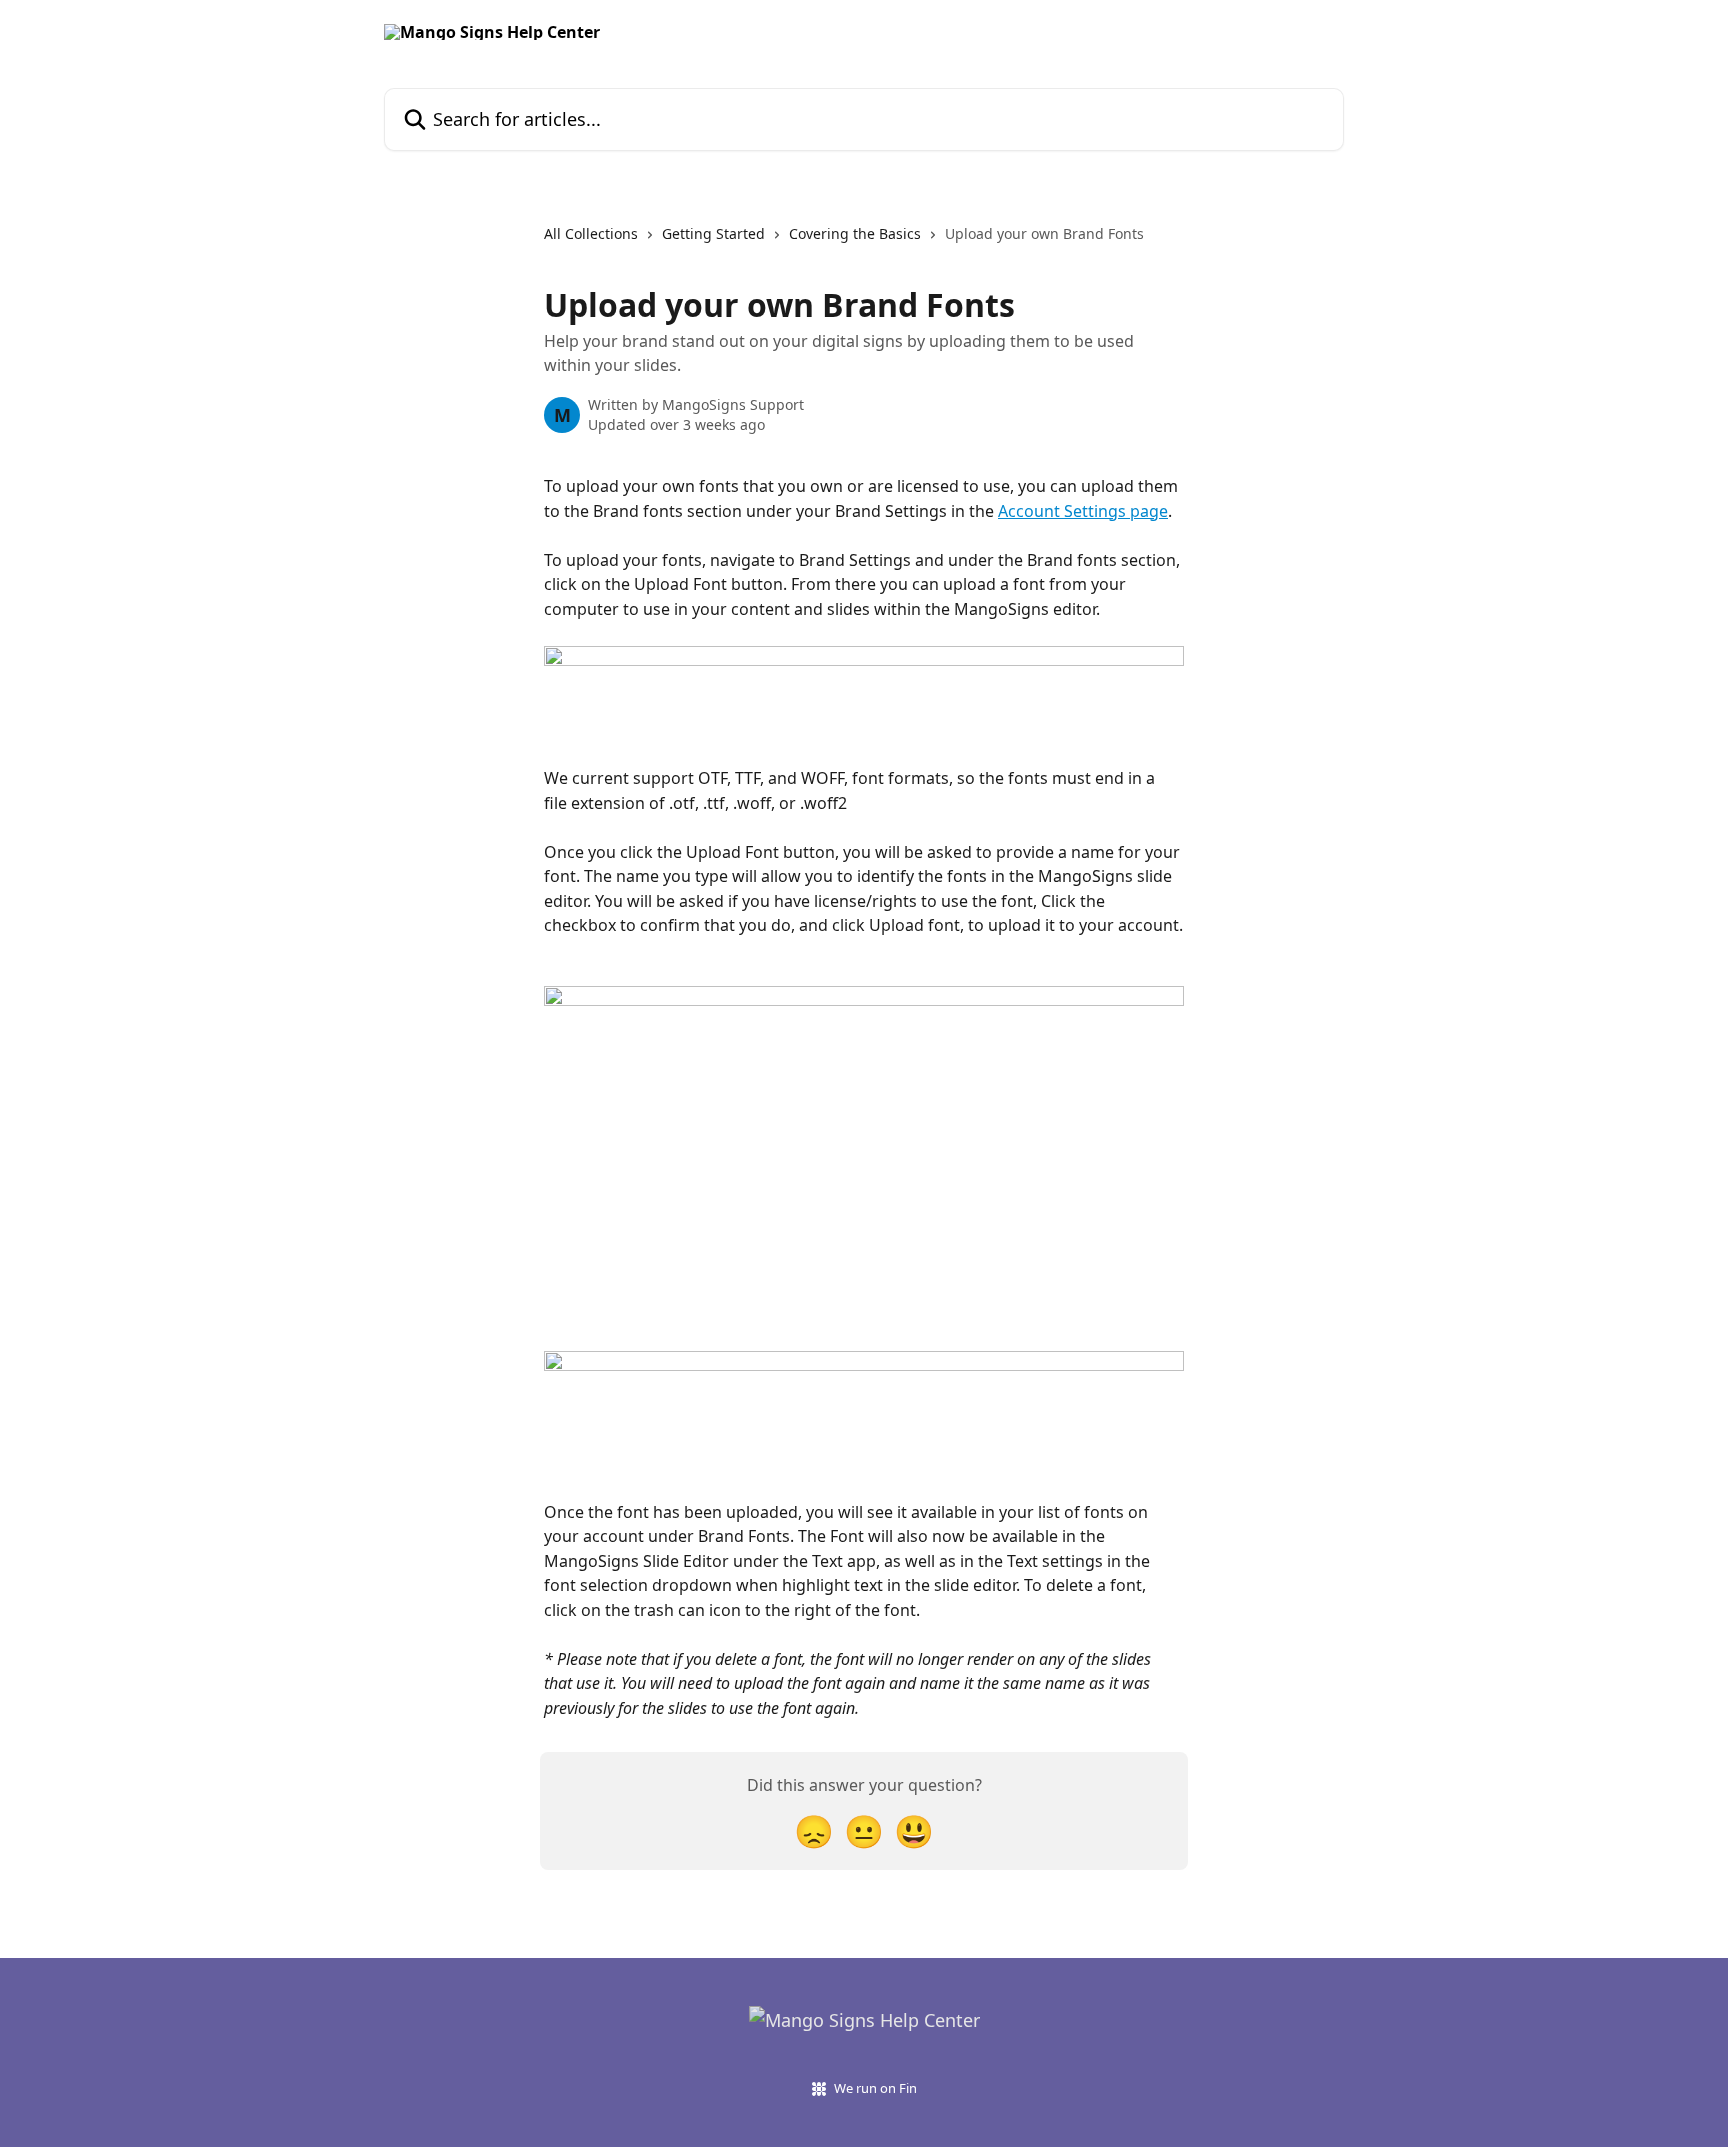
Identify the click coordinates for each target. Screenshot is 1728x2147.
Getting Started (713, 233)
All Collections (591, 233)
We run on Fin (875, 2088)
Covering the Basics (855, 233)
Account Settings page (1083, 511)
